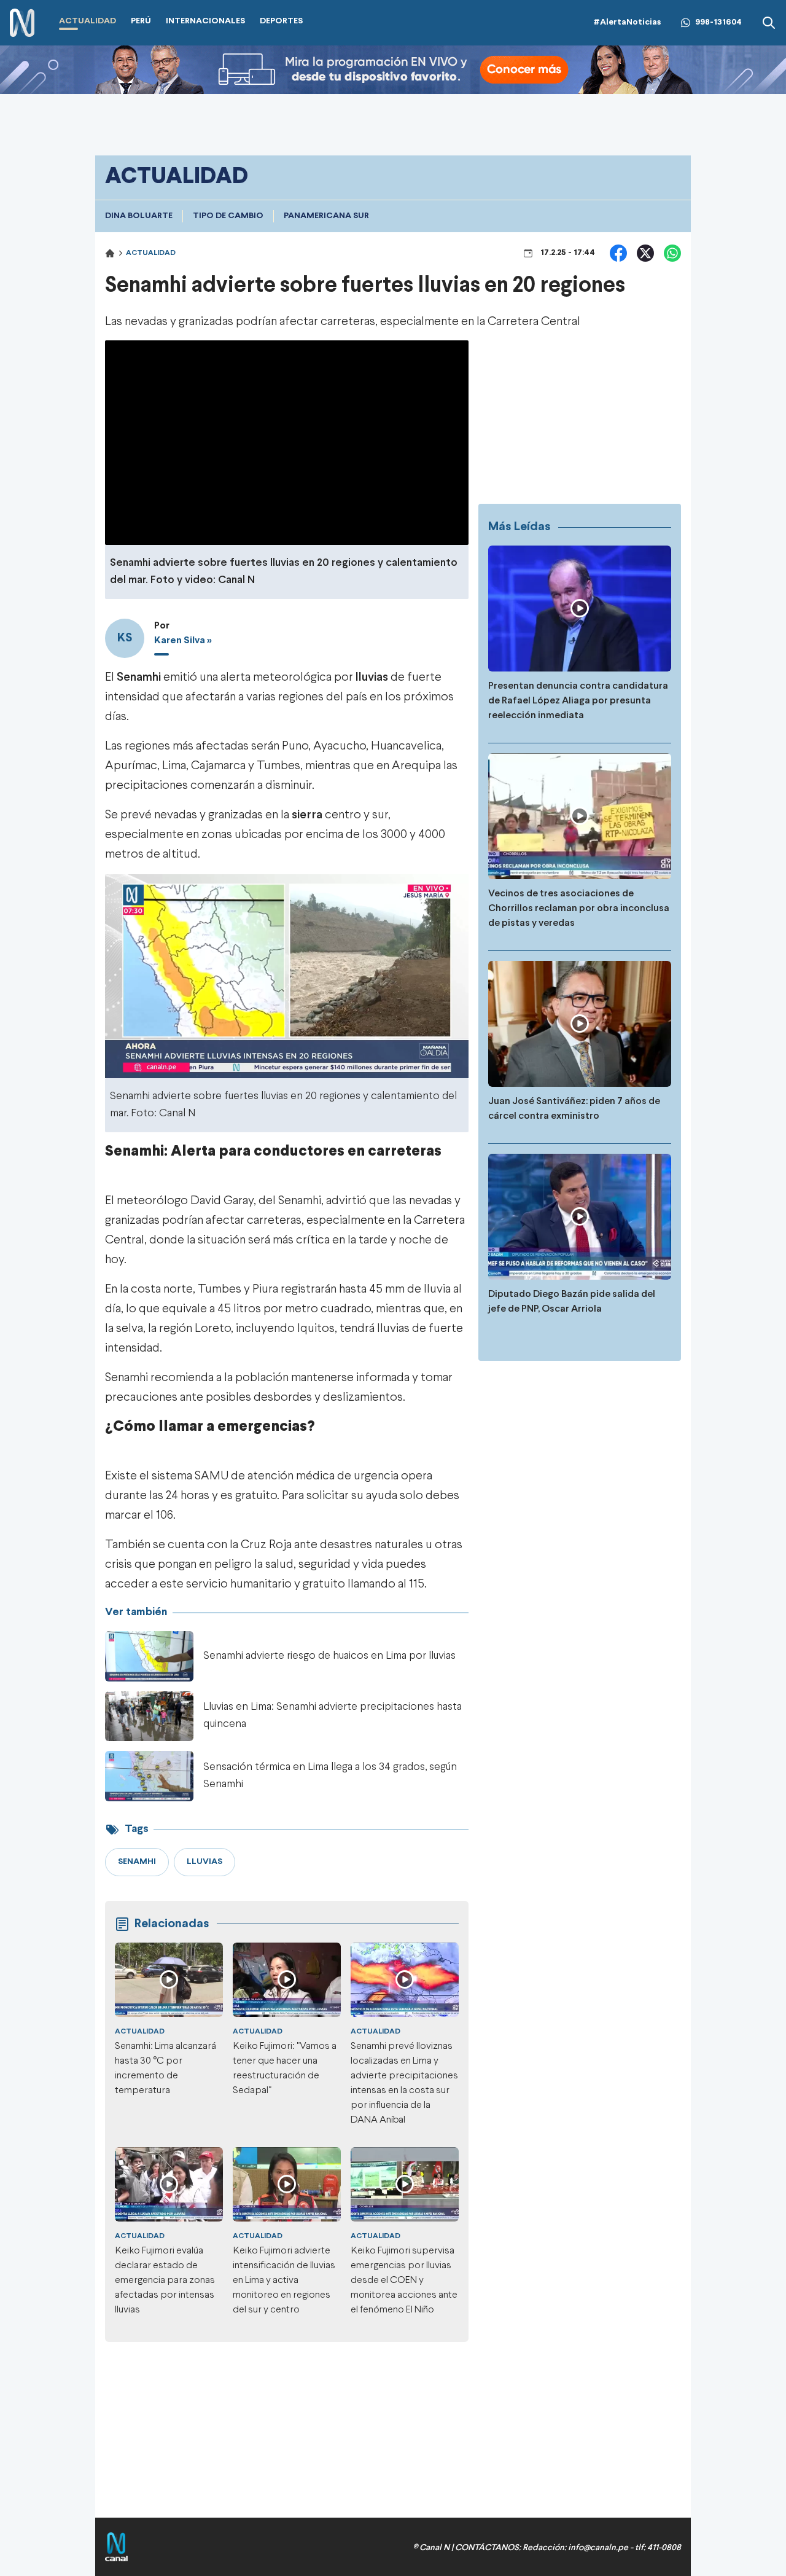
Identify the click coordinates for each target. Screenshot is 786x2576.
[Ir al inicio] (22, 23)
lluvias (372, 677)
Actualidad (151, 253)
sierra (307, 815)
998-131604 (718, 22)
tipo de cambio (228, 216)
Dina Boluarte (139, 216)
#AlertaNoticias (627, 22)
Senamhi (139, 677)
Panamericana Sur (326, 216)
